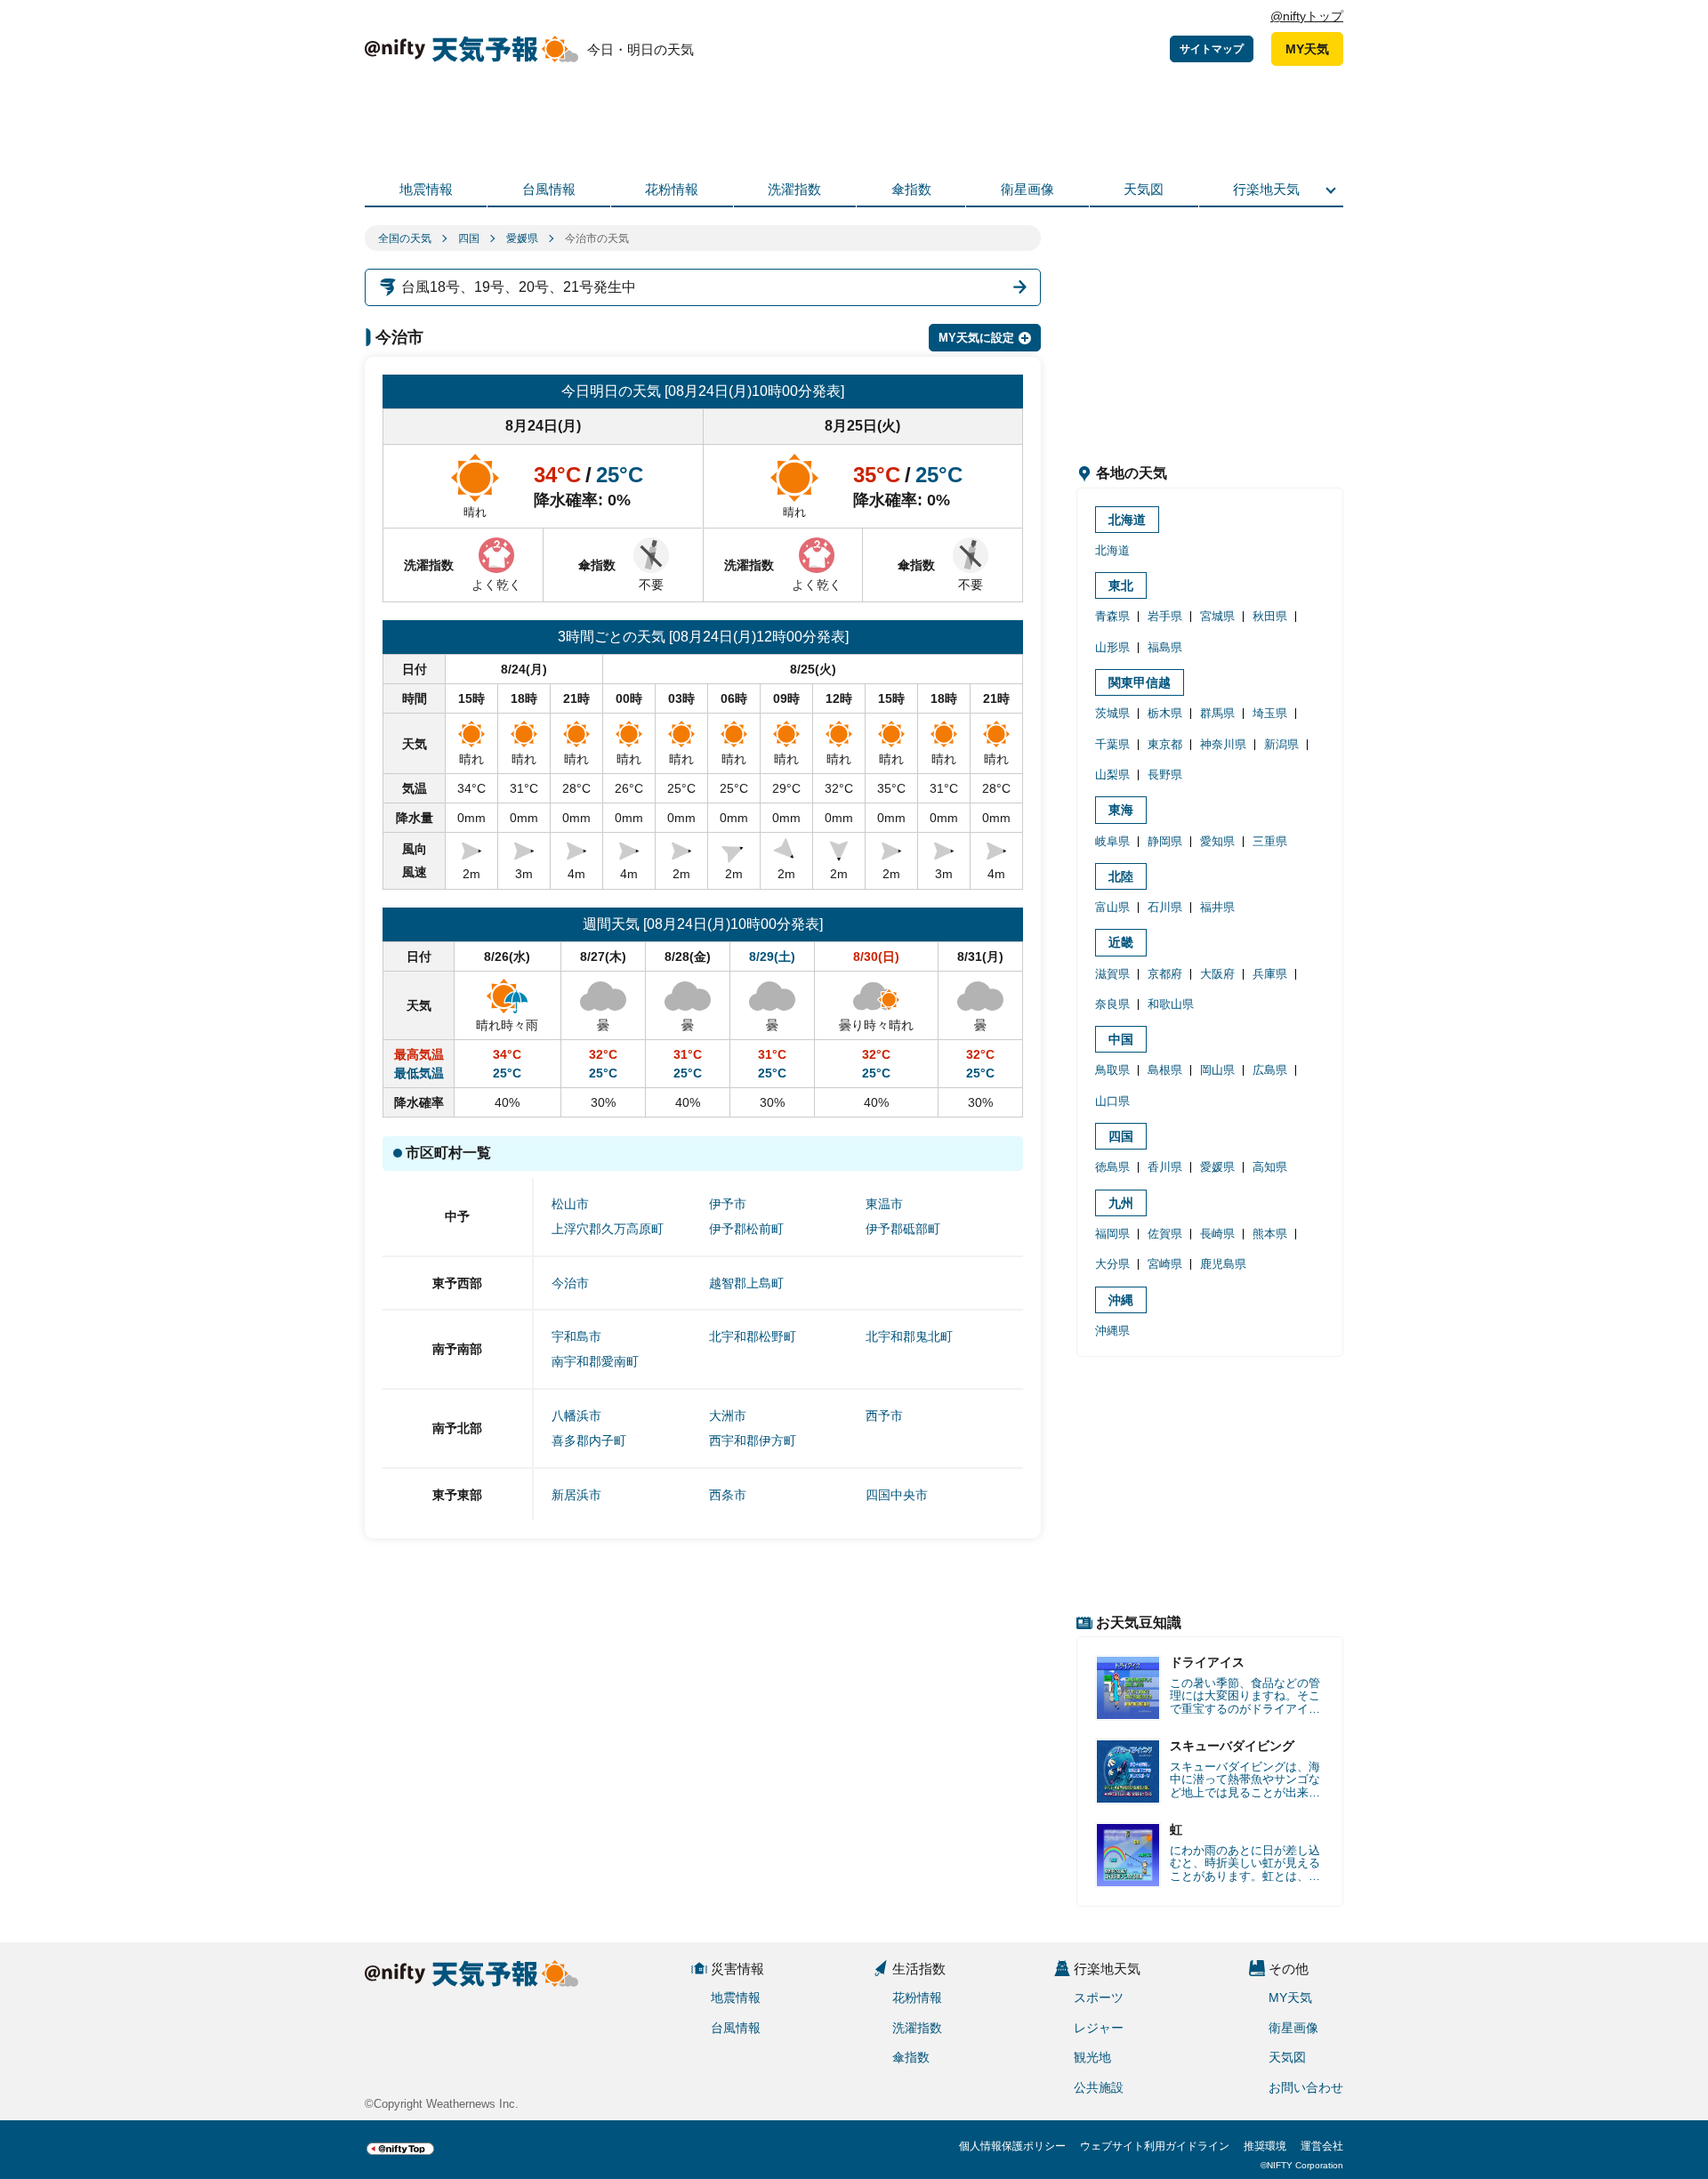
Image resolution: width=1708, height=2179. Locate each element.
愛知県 (1217, 841)
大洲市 (728, 1416)
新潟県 (1281, 744)
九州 (1121, 1203)
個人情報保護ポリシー (1012, 2146)
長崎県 (1217, 1234)
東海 (1121, 810)
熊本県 (1270, 1234)
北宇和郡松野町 (753, 1336)
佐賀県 (1165, 1234)
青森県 (1112, 616)
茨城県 (1112, 713)
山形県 (1112, 647)
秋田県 (1270, 616)
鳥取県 (1112, 1070)
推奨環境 (1265, 2146)
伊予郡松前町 (746, 1229)
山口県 (1112, 1101)
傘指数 (911, 189)
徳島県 (1112, 1167)
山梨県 (1112, 775)
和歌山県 (1171, 1004)
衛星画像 (1027, 189)
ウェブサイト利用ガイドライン (1155, 2146)
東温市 (884, 1204)
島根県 (1165, 1070)
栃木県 (1165, 713)
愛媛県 (522, 238)
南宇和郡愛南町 (595, 1361)
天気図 (1144, 189)
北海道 (1127, 520)
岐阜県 (1112, 841)
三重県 (1270, 841)
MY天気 (1307, 49)
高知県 (1270, 1167)
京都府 (1165, 974)
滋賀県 (1112, 974)
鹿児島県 (1223, 1264)
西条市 (728, 1495)
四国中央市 (897, 1495)
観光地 (1092, 2057)
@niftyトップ (1307, 16)
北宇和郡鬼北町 (909, 1336)
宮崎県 (1165, 1264)
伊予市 (728, 1204)
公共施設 (1099, 2087)
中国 (1121, 1039)
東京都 (1165, 744)
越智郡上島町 (746, 1283)
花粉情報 (672, 189)
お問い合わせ (1306, 2087)
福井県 (1217, 907)
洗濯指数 (794, 189)
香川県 (1165, 1167)
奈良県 (1112, 1004)
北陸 (1121, 876)
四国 (469, 238)
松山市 (570, 1204)
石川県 (1165, 907)
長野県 (1165, 775)
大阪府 (1217, 974)
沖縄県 (1112, 1331)
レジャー (1099, 2028)
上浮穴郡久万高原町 (608, 1229)
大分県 (1112, 1264)
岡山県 (1217, 1070)
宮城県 (1217, 616)
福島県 (1165, 647)
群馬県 (1217, 713)
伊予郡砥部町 (903, 1229)
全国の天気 (405, 238)
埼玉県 (1270, 713)
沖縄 (1121, 1300)
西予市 (884, 1416)
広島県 (1270, 1070)
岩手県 (1165, 616)
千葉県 (1112, 744)
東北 (1121, 585)
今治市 (570, 1283)
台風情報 (549, 189)
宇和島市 (576, 1336)
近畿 (1121, 942)
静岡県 (1165, 841)
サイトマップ (1212, 49)
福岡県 (1112, 1234)
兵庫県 (1270, 974)
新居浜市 (576, 1495)
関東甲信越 (1140, 682)
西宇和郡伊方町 (753, 1441)
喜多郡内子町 (589, 1441)
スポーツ (1099, 1997)
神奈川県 (1223, 744)
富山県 (1112, 907)
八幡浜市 (576, 1416)
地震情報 (426, 189)
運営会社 (1322, 2146)
